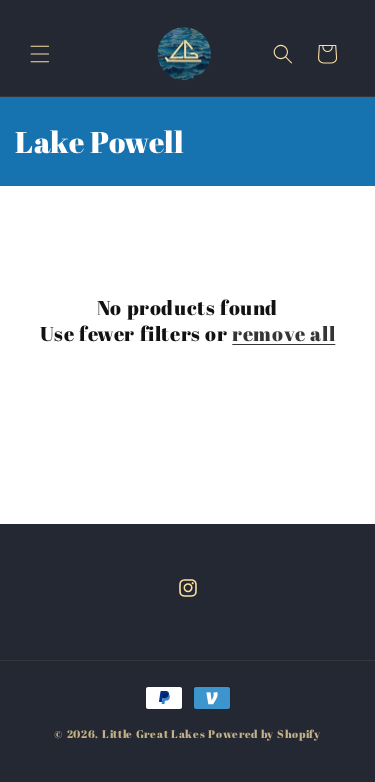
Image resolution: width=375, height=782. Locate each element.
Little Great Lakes (154, 733)
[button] (40, 54)
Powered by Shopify (264, 733)
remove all (283, 334)
